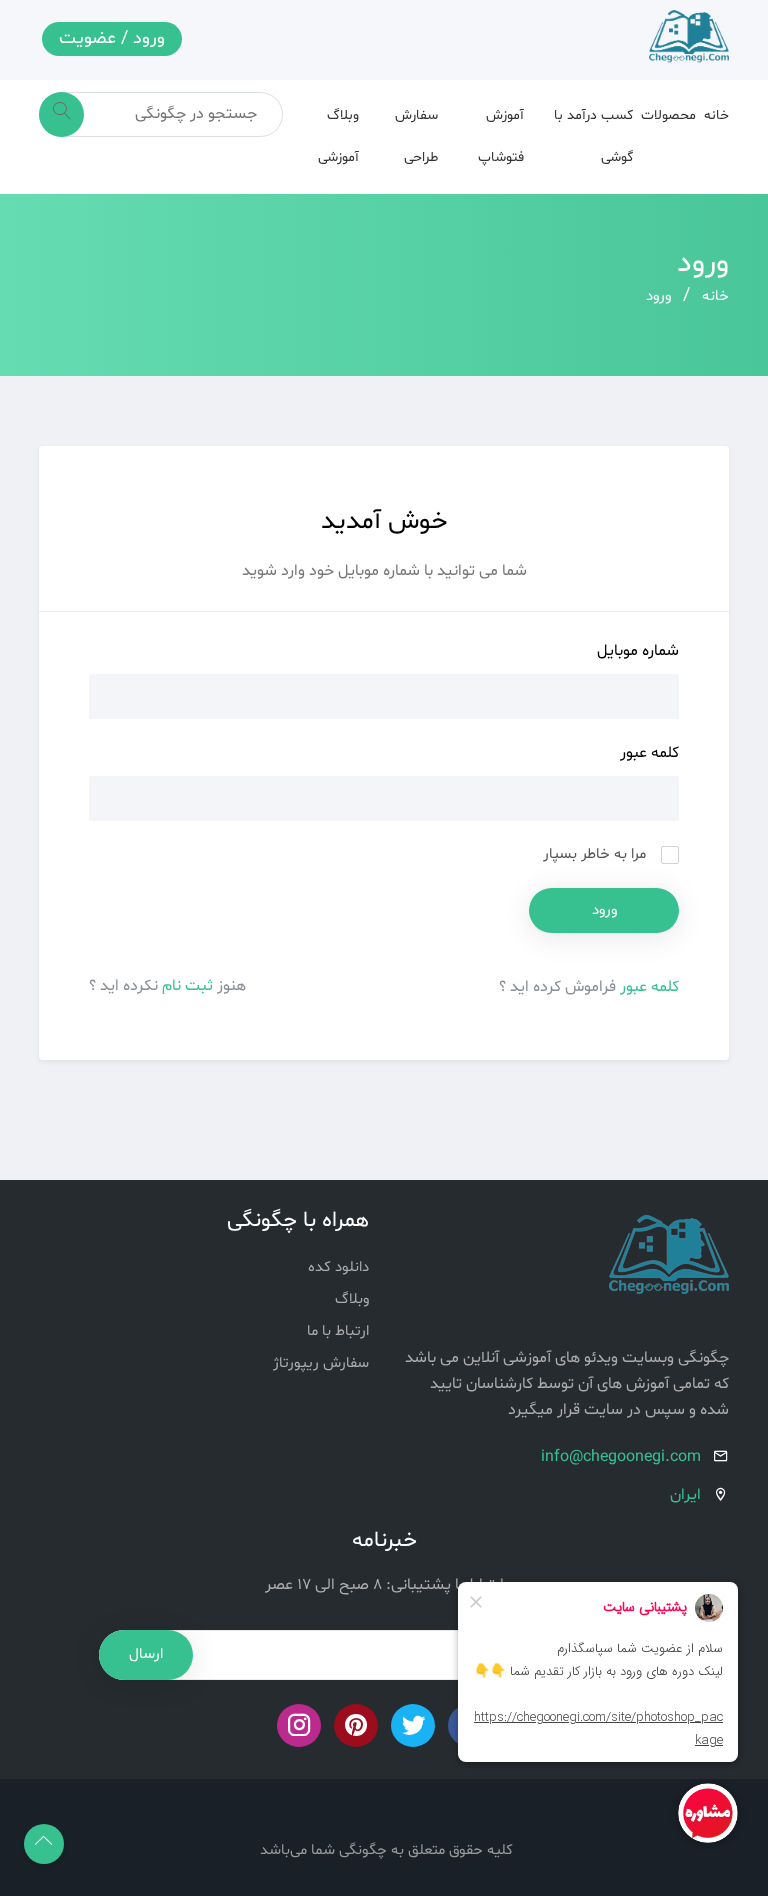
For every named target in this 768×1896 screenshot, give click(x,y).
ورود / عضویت (112, 38)
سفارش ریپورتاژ (321, 1363)
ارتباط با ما (338, 1331)
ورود (658, 296)
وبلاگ (352, 1299)
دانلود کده (338, 1267)
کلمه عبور (649, 753)
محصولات (668, 115)
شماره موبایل (638, 651)
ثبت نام (185, 986)
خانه (716, 115)
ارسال (146, 1654)
